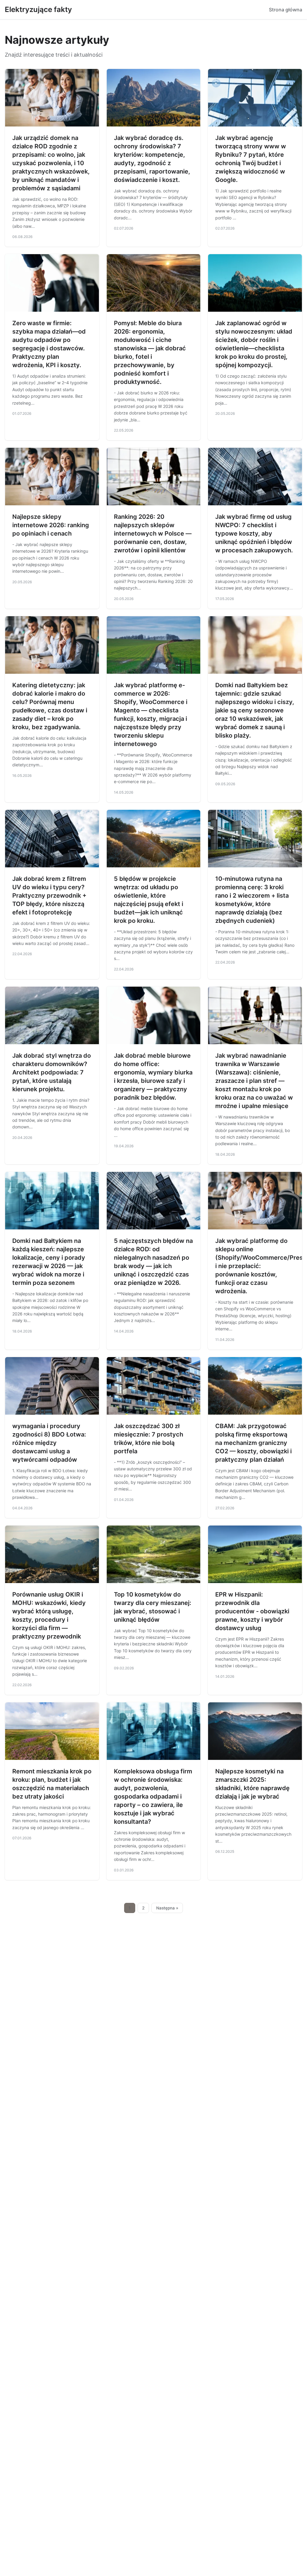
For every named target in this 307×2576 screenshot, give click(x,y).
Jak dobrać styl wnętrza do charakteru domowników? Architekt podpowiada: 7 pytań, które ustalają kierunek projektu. (52, 1072)
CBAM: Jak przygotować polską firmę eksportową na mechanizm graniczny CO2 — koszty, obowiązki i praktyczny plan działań (253, 1443)
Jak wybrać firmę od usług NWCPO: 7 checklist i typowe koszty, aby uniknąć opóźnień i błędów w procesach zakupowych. (254, 533)
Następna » (167, 1908)
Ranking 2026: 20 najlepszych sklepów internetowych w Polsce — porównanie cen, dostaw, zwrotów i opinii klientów (153, 533)
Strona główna (286, 10)
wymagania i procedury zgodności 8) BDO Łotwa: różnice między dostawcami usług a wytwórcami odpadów (49, 1443)
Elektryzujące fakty (38, 9)
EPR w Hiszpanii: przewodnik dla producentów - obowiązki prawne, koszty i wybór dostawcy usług (252, 1611)
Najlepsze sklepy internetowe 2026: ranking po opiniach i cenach (51, 525)
